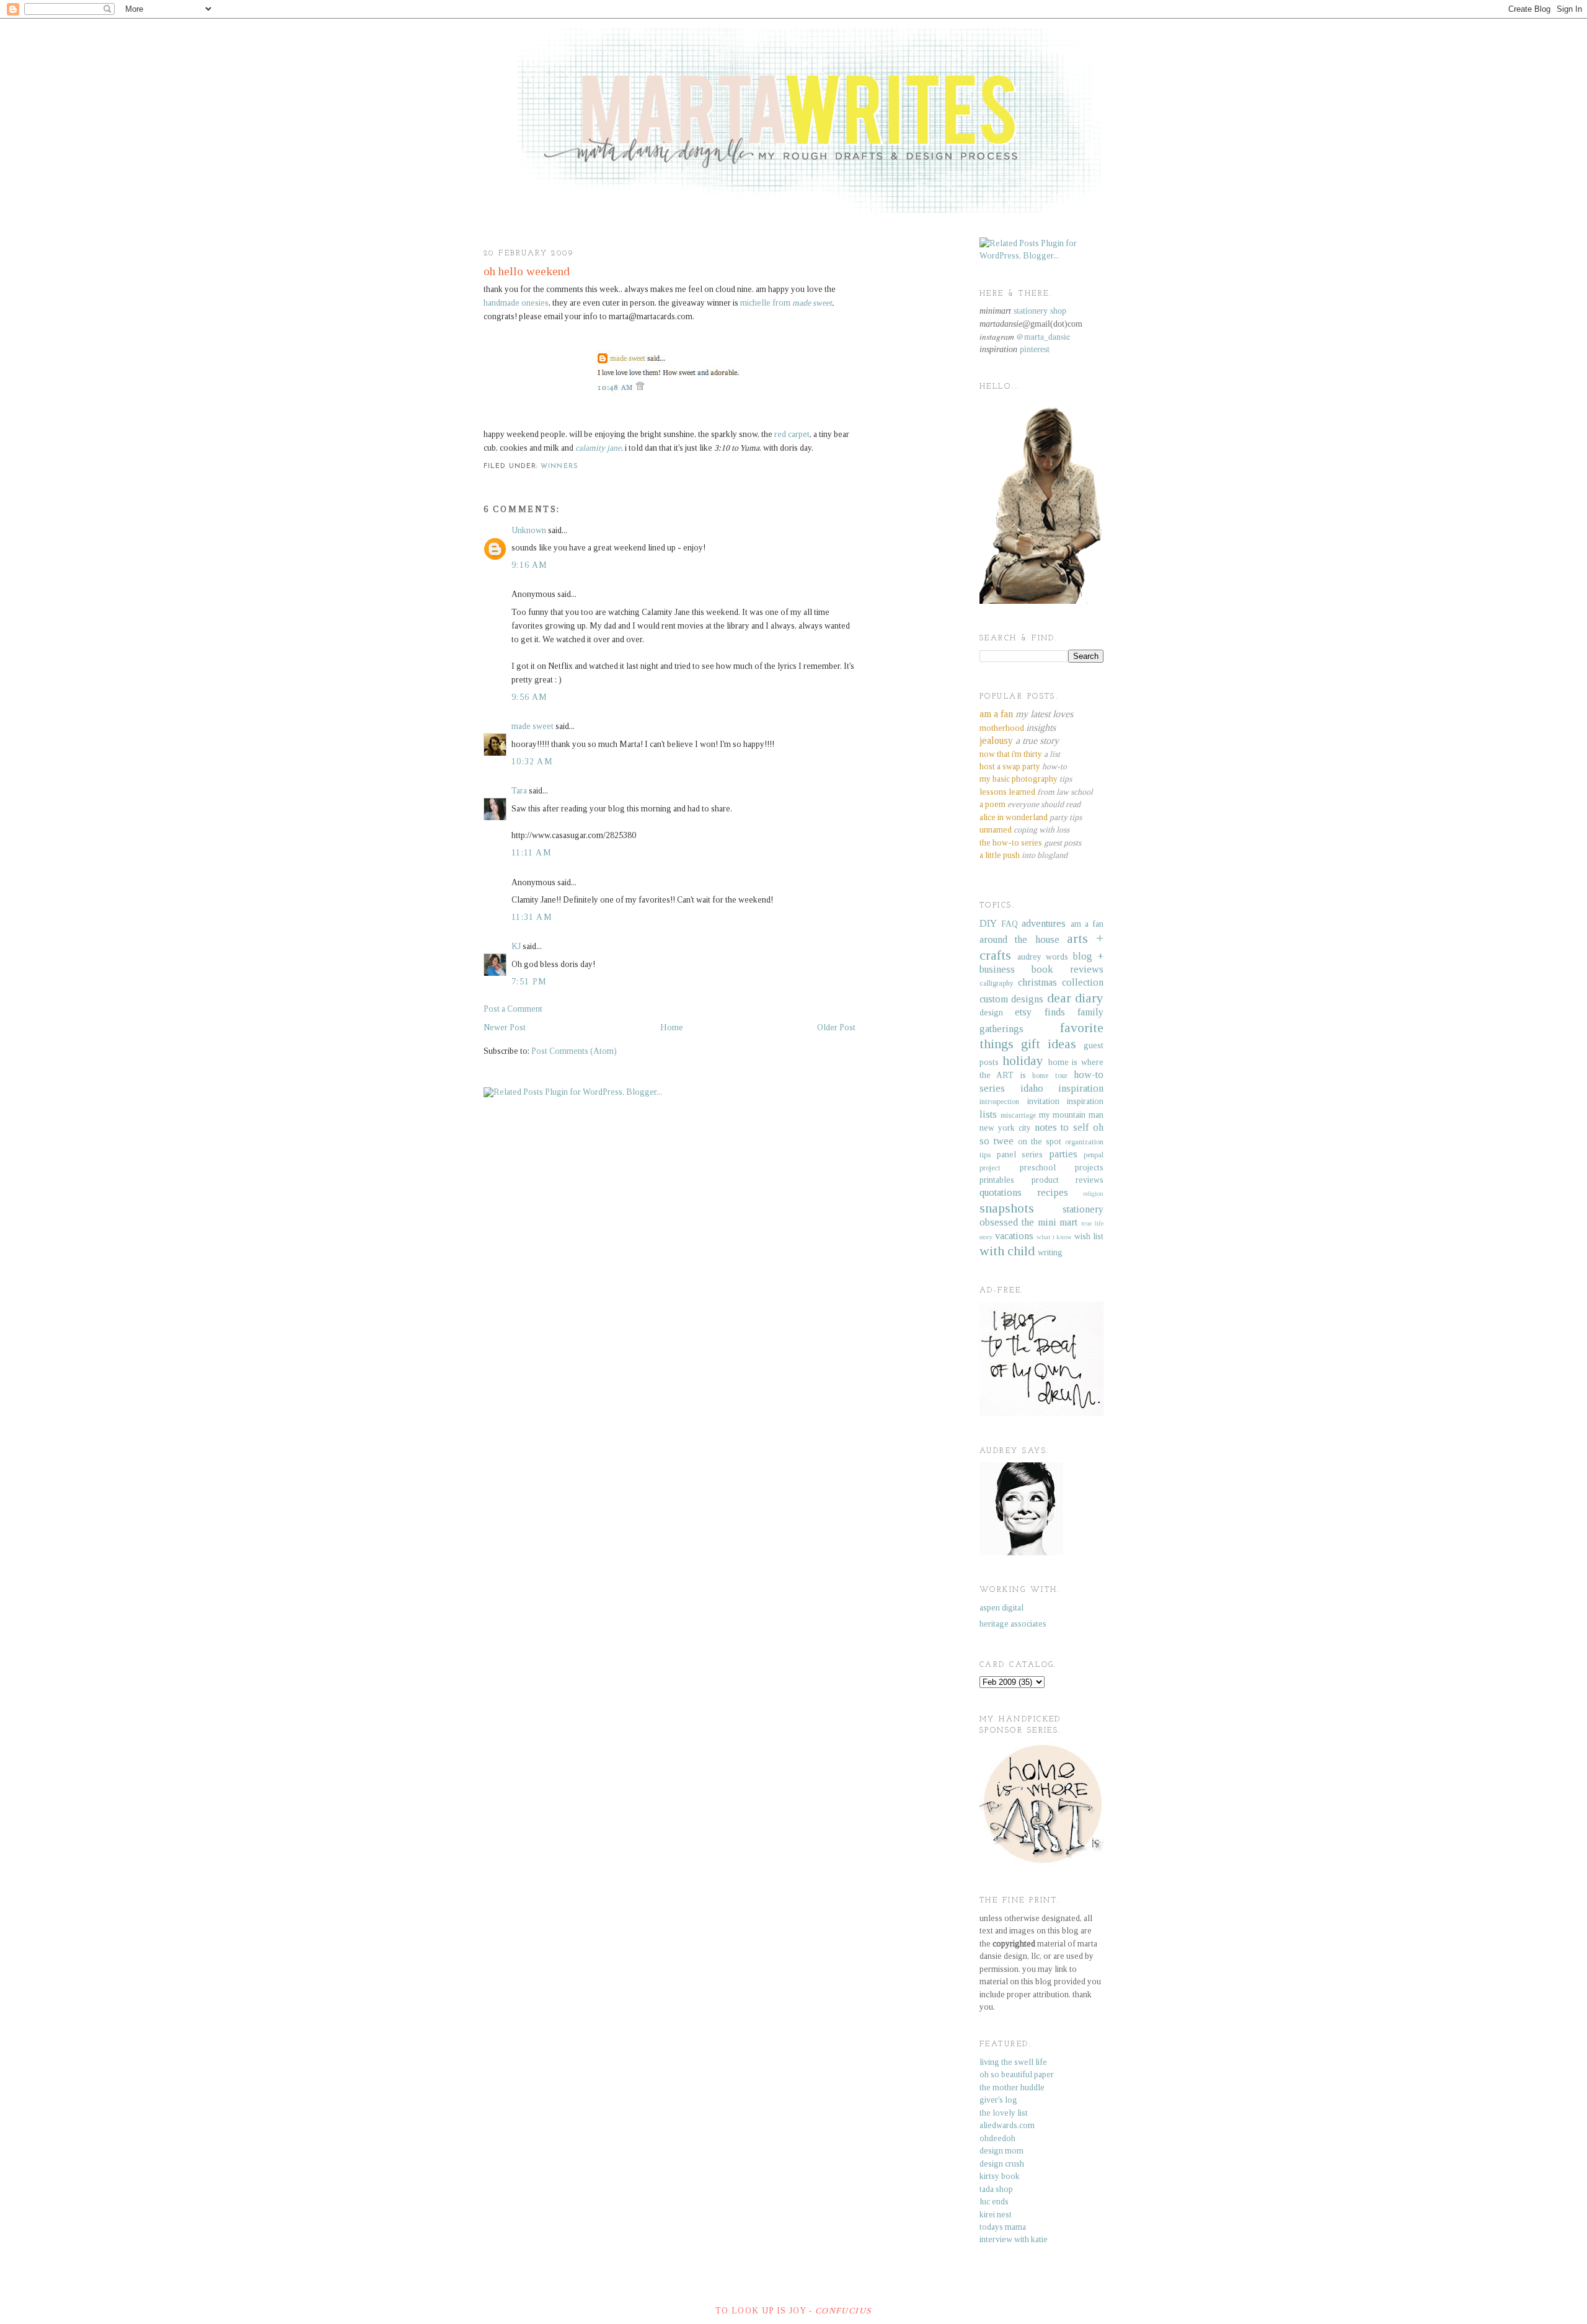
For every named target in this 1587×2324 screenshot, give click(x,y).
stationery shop (1040, 311)
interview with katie (1014, 2239)
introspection (999, 1102)
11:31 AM (532, 917)
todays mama (1003, 2227)
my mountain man (1072, 1115)
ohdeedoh (997, 2138)
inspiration (1081, 1088)
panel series (1020, 1155)
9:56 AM (530, 697)
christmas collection (1061, 982)
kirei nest (996, 2215)
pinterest (1035, 349)
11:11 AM (532, 853)
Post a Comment (513, 1009)
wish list (1089, 1236)
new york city (1005, 1128)
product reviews (1068, 1180)
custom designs (1011, 999)
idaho (1032, 1088)
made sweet (533, 726)
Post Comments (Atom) (574, 1051)
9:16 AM (530, 565)
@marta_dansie (1043, 337)
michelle (786, 303)
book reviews (1068, 969)
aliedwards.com (1007, 2125)
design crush (1002, 2164)
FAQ (1010, 924)
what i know (1054, 1237)
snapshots (1007, 1208)
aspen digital (1001, 1608)
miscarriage (1018, 1115)
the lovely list (1004, 2113)
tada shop (996, 2189)
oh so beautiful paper (1017, 2074)
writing (1050, 1253)
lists (988, 1114)
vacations (1014, 1236)
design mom (1001, 2151)
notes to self (1062, 1127)
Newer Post (505, 1027)
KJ (516, 946)
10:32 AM (532, 762)
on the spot (1040, 1142)
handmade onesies (516, 303)
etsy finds (1040, 1012)
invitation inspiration (1066, 1101)
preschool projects (1062, 1168)
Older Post (836, 1027)
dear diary (1075, 998)
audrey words (1043, 957)
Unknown (529, 530)
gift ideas (1049, 1044)
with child (1007, 1251)
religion (1093, 1193)
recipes (1053, 1192)
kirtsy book (1000, 2176)
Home (672, 1027)
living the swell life (1013, 2062)
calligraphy (997, 983)
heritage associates (1013, 1624)
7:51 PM (529, 982)
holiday (1023, 1061)
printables (997, 1180)
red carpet (792, 434)
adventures (1044, 923)
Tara (519, 791)
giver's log (998, 2100)
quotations (1001, 1192)
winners (559, 466)
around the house (1019, 939)
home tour (1050, 1076)
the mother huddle (1012, 2088)
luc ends (994, 2202)
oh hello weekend (527, 271)
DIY (988, 923)
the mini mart (1050, 1222)
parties (1063, 1154)
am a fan (1087, 924)
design (991, 1013)
